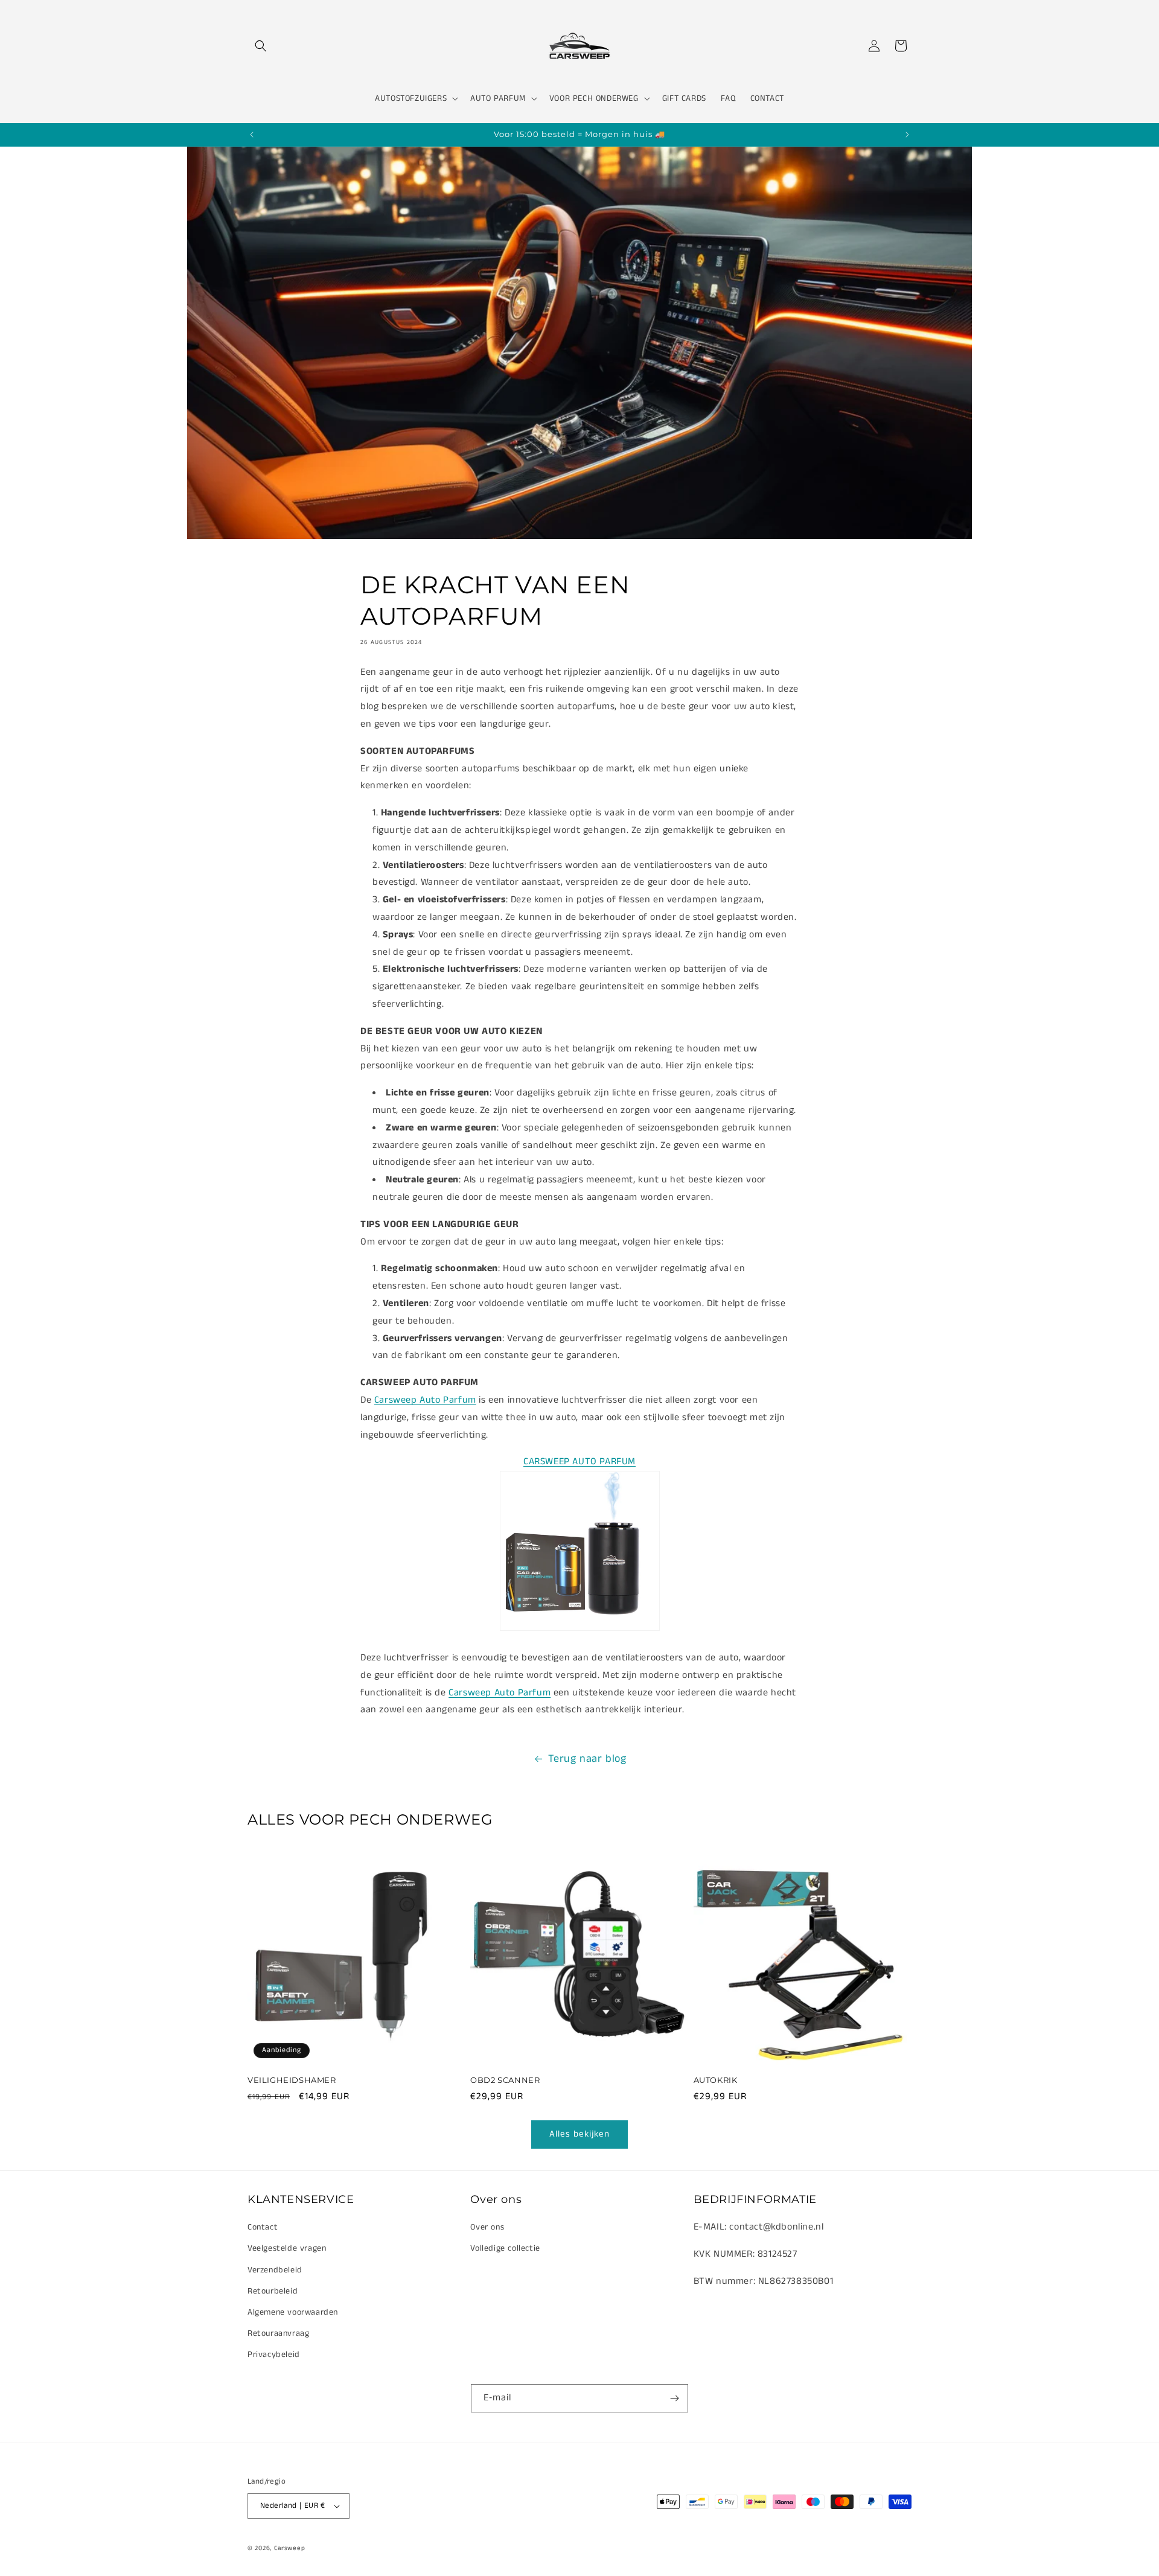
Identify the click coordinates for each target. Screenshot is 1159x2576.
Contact (263, 2227)
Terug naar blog (587, 1759)
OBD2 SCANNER (505, 2080)
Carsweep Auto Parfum (425, 1400)
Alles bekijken (579, 2134)
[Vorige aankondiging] (252, 135)
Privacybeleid (274, 2354)
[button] (261, 46)
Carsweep (290, 2548)
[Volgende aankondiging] (907, 135)
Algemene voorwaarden (293, 2312)
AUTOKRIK (716, 2080)
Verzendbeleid (275, 2270)
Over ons (487, 2227)
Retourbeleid (273, 2291)
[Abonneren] (674, 2398)
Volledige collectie (505, 2248)
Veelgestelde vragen (287, 2248)
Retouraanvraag (278, 2333)
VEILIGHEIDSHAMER (292, 2080)
